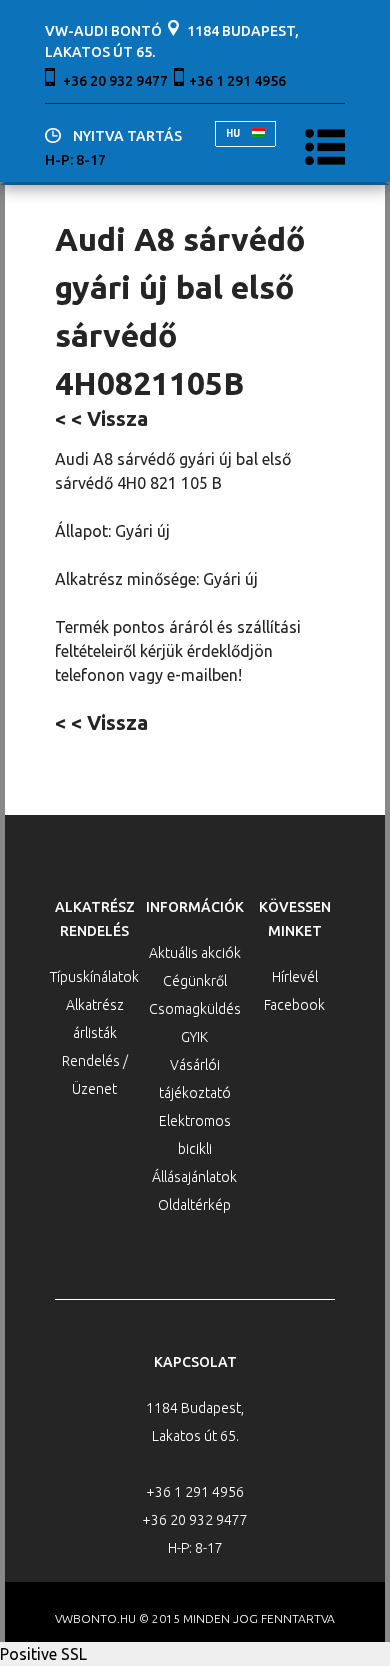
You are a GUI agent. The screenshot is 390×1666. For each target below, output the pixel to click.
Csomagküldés (195, 1009)
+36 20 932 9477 (115, 81)
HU (234, 133)
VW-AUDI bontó (103, 31)
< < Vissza (101, 418)
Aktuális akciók (195, 953)
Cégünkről (195, 981)
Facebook (294, 1005)
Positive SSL (43, 1654)
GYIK (194, 1037)
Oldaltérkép (194, 1205)
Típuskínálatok (94, 977)
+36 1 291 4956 (237, 81)
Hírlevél (295, 977)
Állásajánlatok (194, 1177)
